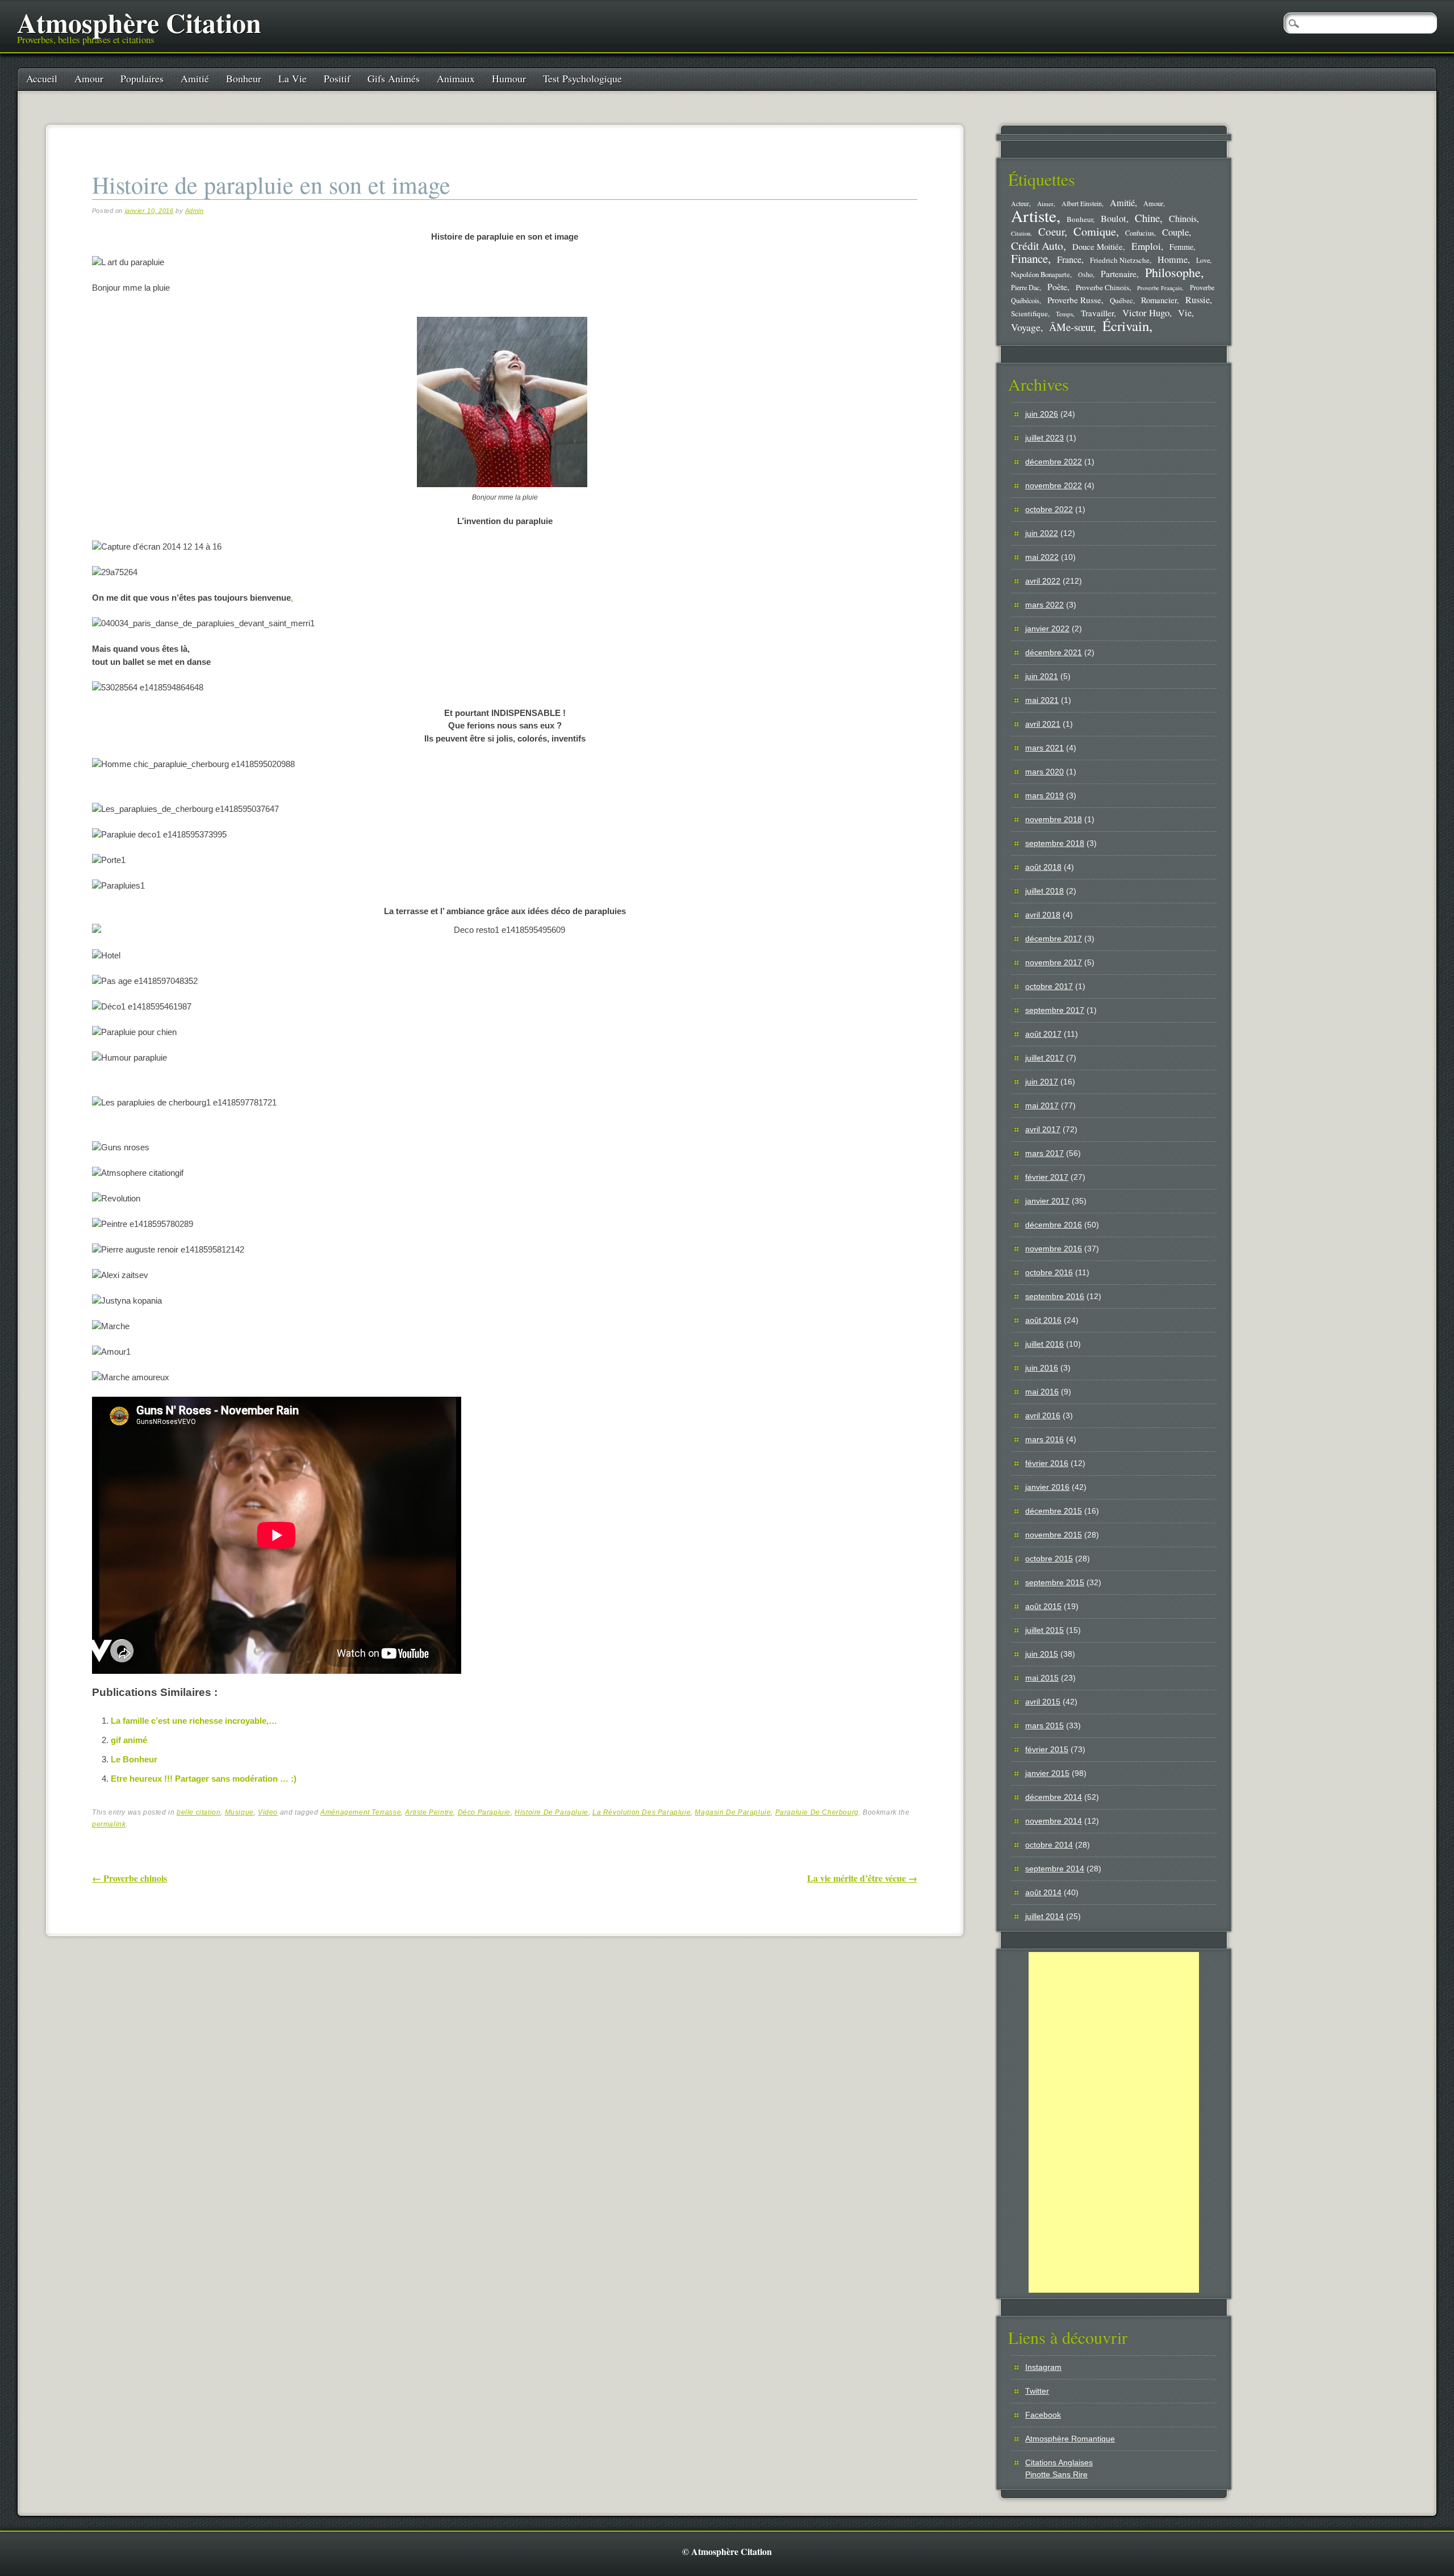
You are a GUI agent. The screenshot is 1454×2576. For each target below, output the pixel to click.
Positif (337, 78)
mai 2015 (1042, 1678)
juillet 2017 (1044, 1058)
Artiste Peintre (429, 1812)
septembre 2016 (1055, 1296)
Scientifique (1029, 313)
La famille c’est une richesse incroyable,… (194, 1721)
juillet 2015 (1044, 1630)
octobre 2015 (1049, 1559)
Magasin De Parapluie (733, 1812)
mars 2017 (1044, 1153)
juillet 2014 (1044, 1916)
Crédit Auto (1037, 246)
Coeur (1051, 231)
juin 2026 (1042, 414)
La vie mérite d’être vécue (862, 1878)
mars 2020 (1044, 772)
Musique (239, 1812)
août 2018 (1043, 867)
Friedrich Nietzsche (1120, 260)
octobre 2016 (1049, 1272)
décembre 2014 (1054, 1797)
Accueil (42, 78)
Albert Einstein (1082, 204)
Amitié (195, 78)
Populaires (142, 78)
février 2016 (1047, 1463)
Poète (1057, 286)
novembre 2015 (1054, 1535)
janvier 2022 (1047, 629)
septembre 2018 (1055, 843)
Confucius (1140, 233)
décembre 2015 (1054, 1511)
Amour (89, 78)
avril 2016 (1043, 1415)
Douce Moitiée (1098, 246)
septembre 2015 (1055, 1582)
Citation (1021, 233)
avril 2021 (1043, 724)
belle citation (199, 1812)
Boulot (1114, 219)
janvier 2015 (1047, 1773)
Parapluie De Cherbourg (817, 1812)
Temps (1064, 314)
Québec (1121, 300)
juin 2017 (1042, 1082)
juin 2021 (1042, 676)
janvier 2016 (1047, 1487)
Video (268, 1812)
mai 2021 (1042, 700)
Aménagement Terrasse (361, 1812)
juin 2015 (1042, 1654)
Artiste (1034, 215)
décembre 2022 (1054, 462)
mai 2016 (1042, 1392)
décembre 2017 (1054, 939)
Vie (1185, 313)
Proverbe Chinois (1102, 287)
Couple (1175, 232)
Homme (1173, 259)
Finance (1029, 258)
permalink (109, 1824)
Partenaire (1119, 274)
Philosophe (1173, 272)
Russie (1198, 300)
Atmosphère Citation (139, 22)
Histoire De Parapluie (551, 1812)
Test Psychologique (582, 78)
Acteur (1020, 204)
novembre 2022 (1054, 485)
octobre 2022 (1049, 509)
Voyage (1026, 327)
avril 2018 (1043, 915)
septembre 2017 (1055, 1010)
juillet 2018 (1044, 891)
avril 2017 (1043, 1129)
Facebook (1043, 2415)
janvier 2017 (1047, 1201)
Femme (1181, 247)
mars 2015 (1044, 1725)
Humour (509, 78)
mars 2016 (1044, 1439)
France (1069, 259)
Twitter (1037, 2391)
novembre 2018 (1054, 819)
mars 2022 (1044, 605)
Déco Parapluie (484, 1812)
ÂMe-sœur (1071, 327)
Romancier (1159, 300)
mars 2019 (1044, 795)
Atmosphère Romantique (1070, 2439)
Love (1203, 260)
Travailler (1097, 313)
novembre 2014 (1054, 1821)
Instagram (1043, 2367)
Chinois (1183, 219)
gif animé (129, 1740)
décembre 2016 (1054, 1225)
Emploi (1146, 246)
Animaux (456, 78)
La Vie (293, 78)
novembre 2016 (1054, 1249)
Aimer (1045, 204)
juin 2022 (1042, 533)
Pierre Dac (1025, 287)
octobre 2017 (1049, 986)
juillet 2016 (1044, 1344)
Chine (1147, 218)
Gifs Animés (394, 78)
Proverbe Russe (1074, 300)
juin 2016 (1042, 1368)
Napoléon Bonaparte (1041, 275)
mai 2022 (1042, 557)
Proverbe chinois (129, 1878)
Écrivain (1126, 326)
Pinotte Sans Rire (1056, 2474)
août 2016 (1043, 1320)
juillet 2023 (1044, 438)
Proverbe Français (1160, 288)
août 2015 (1043, 1606)
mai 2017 (1042, 1105)
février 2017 (1047, 1177)
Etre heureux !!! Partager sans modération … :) (204, 1779)
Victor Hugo (1146, 313)
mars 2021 (1044, 748)
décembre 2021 (1054, 652)
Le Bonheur (134, 1759)
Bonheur (244, 78)
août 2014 (1043, 1892)
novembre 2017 (1054, 962)
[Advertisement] (1114, 2122)
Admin (195, 211)
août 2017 (1043, 1034)
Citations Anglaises (1059, 2462)
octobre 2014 (1049, 1845)
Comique (1095, 231)
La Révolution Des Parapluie (642, 1812)
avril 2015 (1043, 1702)
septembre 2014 (1055, 1869)
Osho (1085, 275)
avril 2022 (1043, 581)
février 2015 (1047, 1749)
